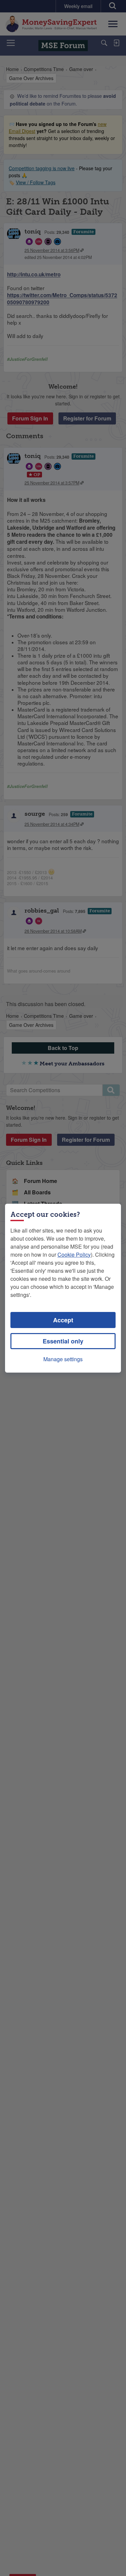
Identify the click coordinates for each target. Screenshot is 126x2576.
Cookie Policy (74, 1254)
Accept (63, 1320)
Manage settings (63, 1359)
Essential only (63, 1341)
